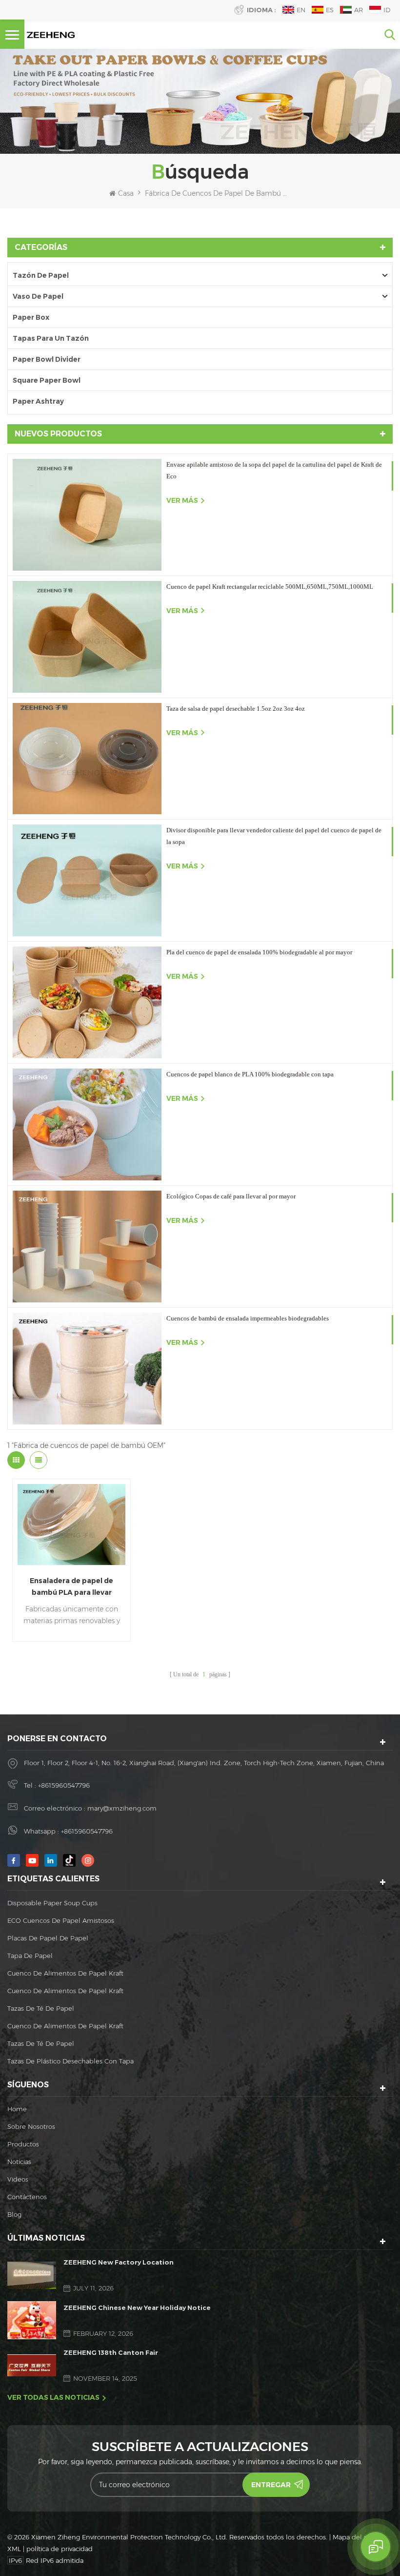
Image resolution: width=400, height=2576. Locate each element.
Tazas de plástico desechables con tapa (70, 2061)
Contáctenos (27, 2197)
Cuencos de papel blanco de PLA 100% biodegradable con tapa (250, 1074)
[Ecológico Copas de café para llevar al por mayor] (87, 1247)
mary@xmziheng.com (122, 1808)
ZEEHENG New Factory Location (119, 2262)
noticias (19, 2162)
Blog (14, 2214)
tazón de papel (41, 275)
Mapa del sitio (354, 2537)
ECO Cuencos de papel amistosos (61, 1920)
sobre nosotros (31, 2126)
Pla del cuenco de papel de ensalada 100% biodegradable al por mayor (259, 952)
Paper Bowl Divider (47, 359)
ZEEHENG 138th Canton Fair (111, 2352)
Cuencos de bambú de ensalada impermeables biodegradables (248, 1318)
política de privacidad (60, 2549)
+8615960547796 (64, 1785)
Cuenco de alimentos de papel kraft (65, 1973)
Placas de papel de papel (48, 1938)
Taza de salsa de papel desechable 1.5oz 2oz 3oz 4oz (236, 709)
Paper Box (31, 317)
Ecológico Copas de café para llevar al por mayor (231, 1196)
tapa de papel (30, 1956)
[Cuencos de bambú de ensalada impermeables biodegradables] (87, 1369)
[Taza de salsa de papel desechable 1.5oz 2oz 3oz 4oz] (87, 759)
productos (23, 2144)
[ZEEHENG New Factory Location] (32, 2275)
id (387, 10)
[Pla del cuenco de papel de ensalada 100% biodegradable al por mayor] (87, 1002)
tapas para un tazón (51, 338)
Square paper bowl (47, 380)
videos (18, 2179)
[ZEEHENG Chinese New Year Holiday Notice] (32, 2320)
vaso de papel (38, 296)
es (330, 10)
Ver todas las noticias (53, 2397)
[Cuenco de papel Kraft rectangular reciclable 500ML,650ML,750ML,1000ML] (87, 637)
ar (359, 10)
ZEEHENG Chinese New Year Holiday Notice (137, 2308)
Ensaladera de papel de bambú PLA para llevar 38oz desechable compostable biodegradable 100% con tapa (72, 1587)
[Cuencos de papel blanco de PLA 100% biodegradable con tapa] (87, 1124)
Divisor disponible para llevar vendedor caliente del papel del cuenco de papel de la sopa (274, 836)
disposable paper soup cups (52, 1903)
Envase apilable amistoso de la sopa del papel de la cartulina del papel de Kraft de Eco (274, 470)
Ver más (182, 500)
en (301, 10)
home (17, 2109)
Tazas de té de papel (41, 2008)
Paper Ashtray (38, 401)
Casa (126, 193)
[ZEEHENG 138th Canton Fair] (32, 2365)
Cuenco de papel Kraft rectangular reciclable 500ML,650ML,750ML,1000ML (270, 587)
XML (14, 2549)
